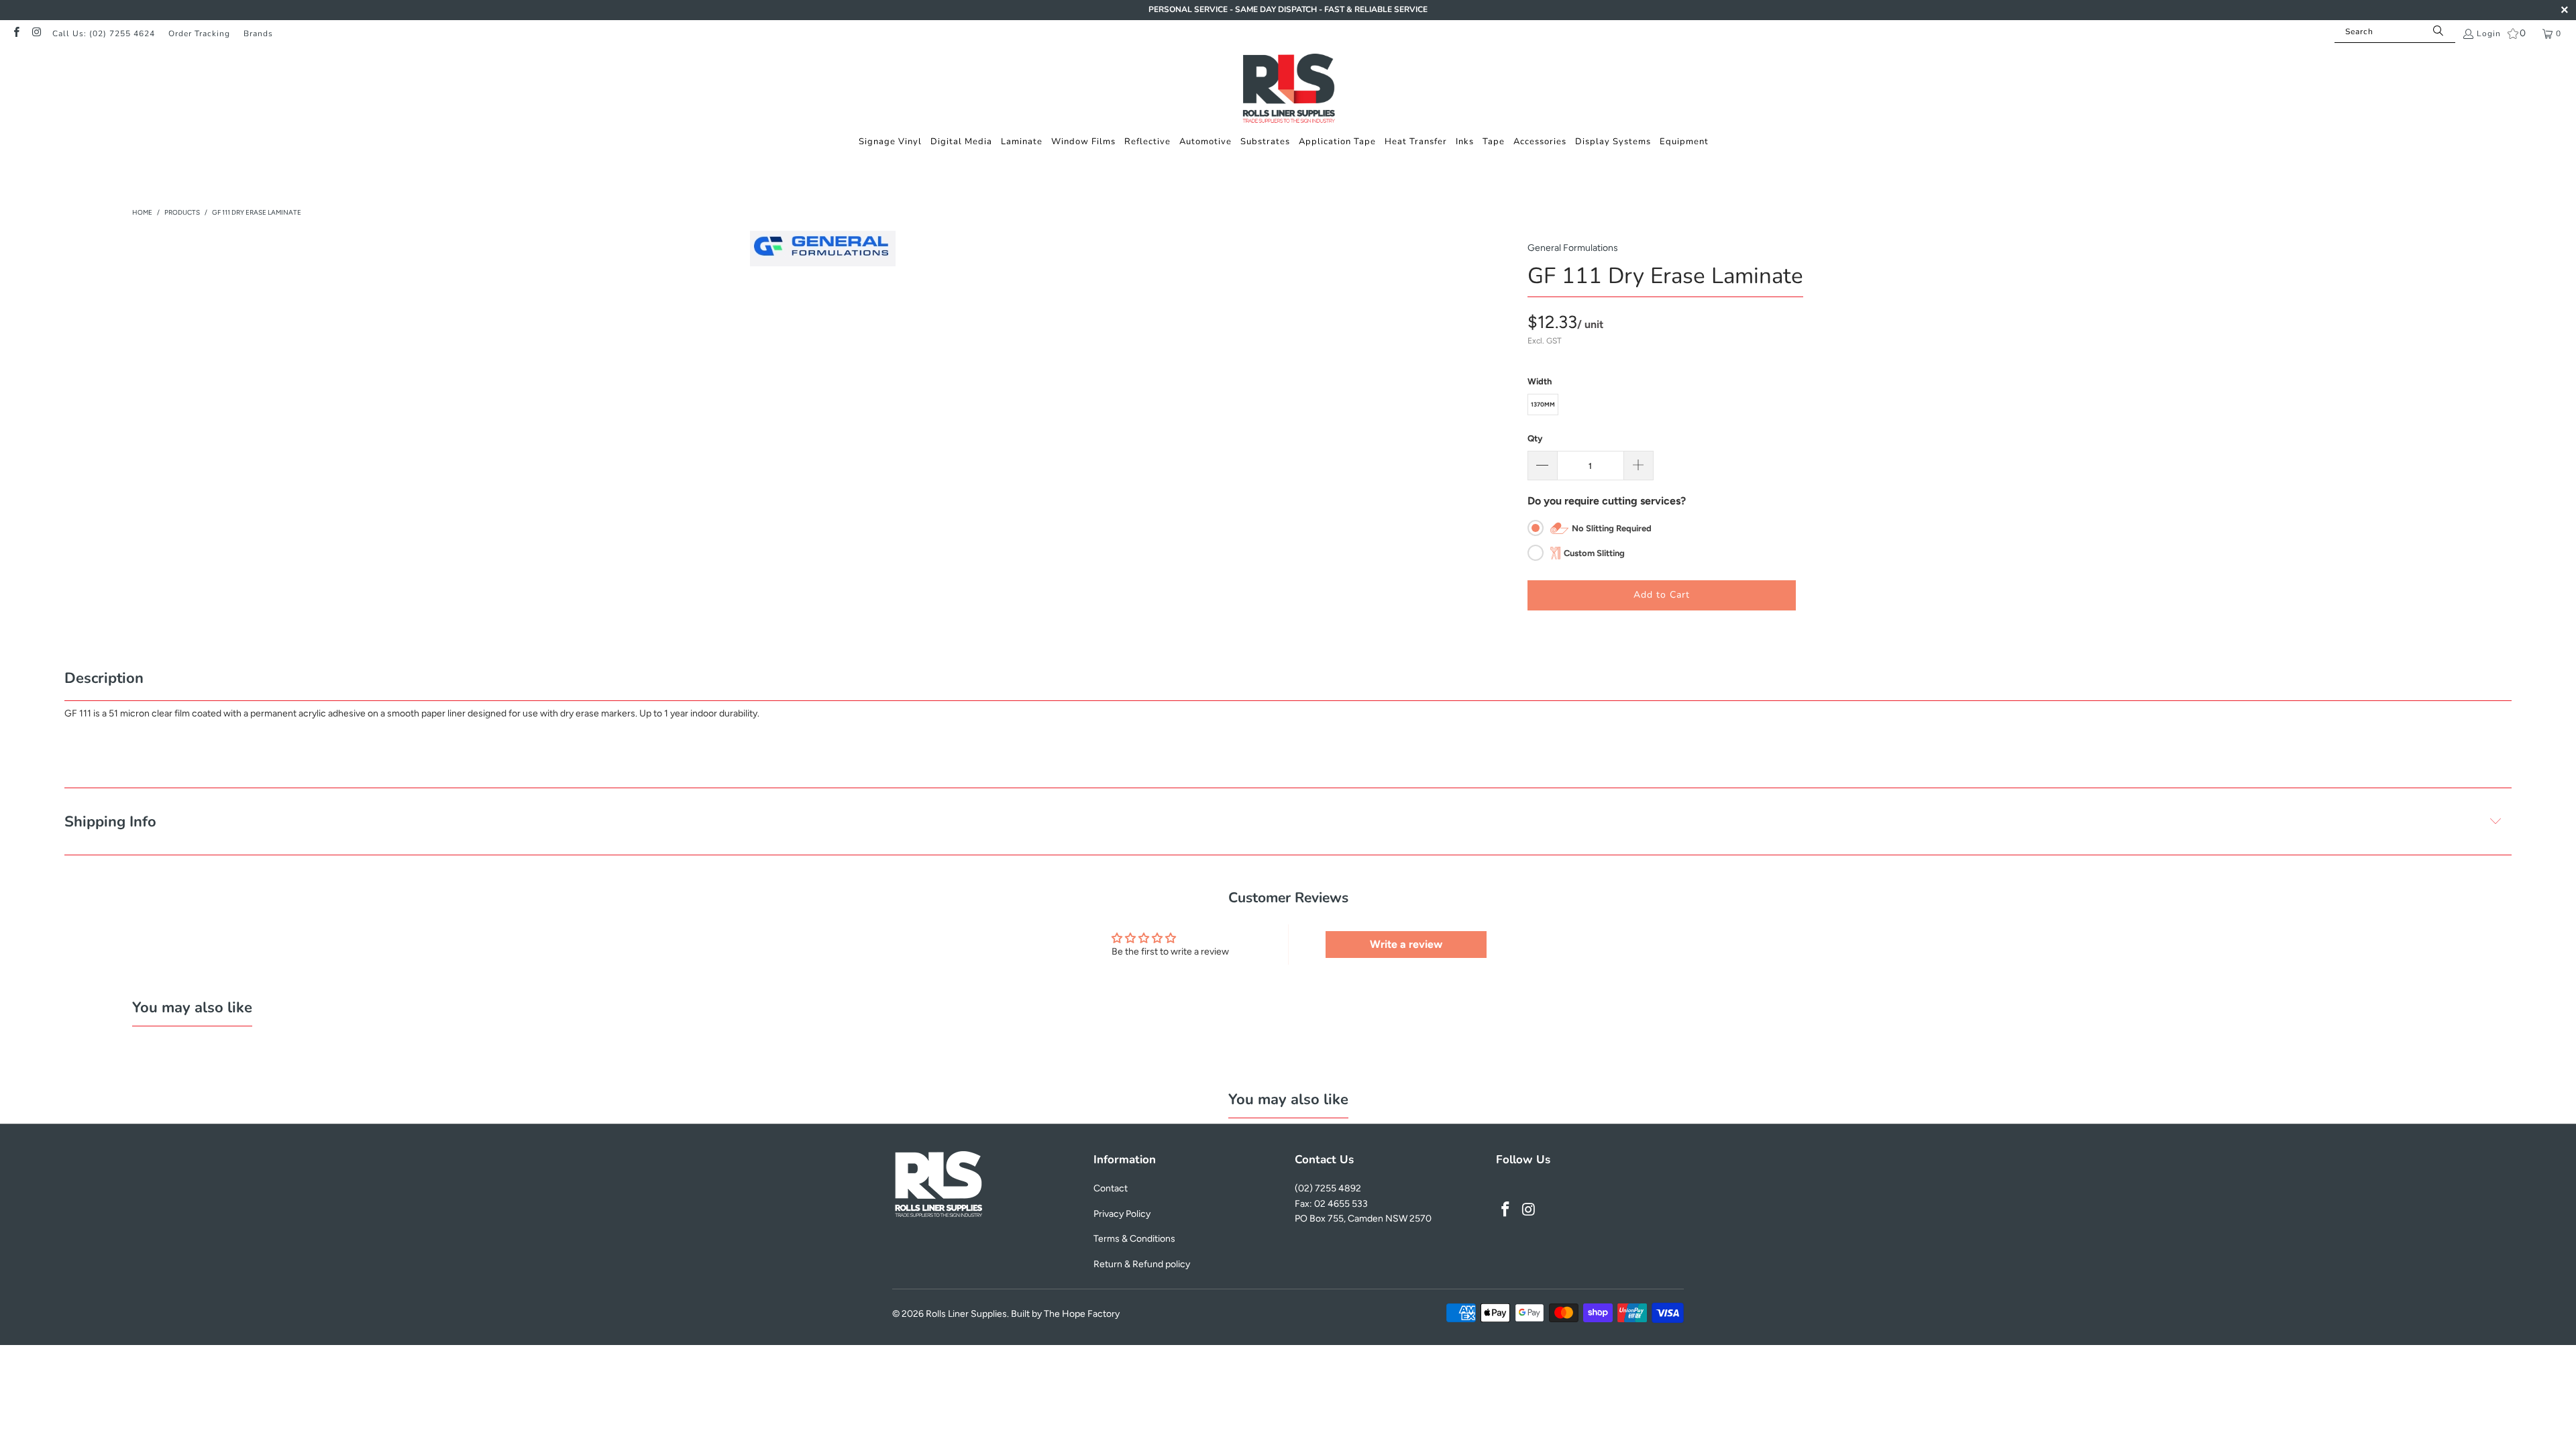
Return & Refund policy (1142, 1264)
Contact (1111, 1188)
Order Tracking (199, 34)
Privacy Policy (1122, 1214)
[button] (890, 142)
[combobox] (2395, 32)
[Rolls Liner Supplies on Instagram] (36, 34)
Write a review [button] (1406, 944)
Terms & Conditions (1134, 1239)
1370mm (1543, 404)
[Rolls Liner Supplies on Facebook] (16, 34)
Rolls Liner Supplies (966, 1314)
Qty (1535, 438)
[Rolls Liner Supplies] (1288, 90)
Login (2489, 34)
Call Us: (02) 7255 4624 (104, 34)
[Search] (2438, 32)
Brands (258, 34)
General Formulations (1573, 248)
